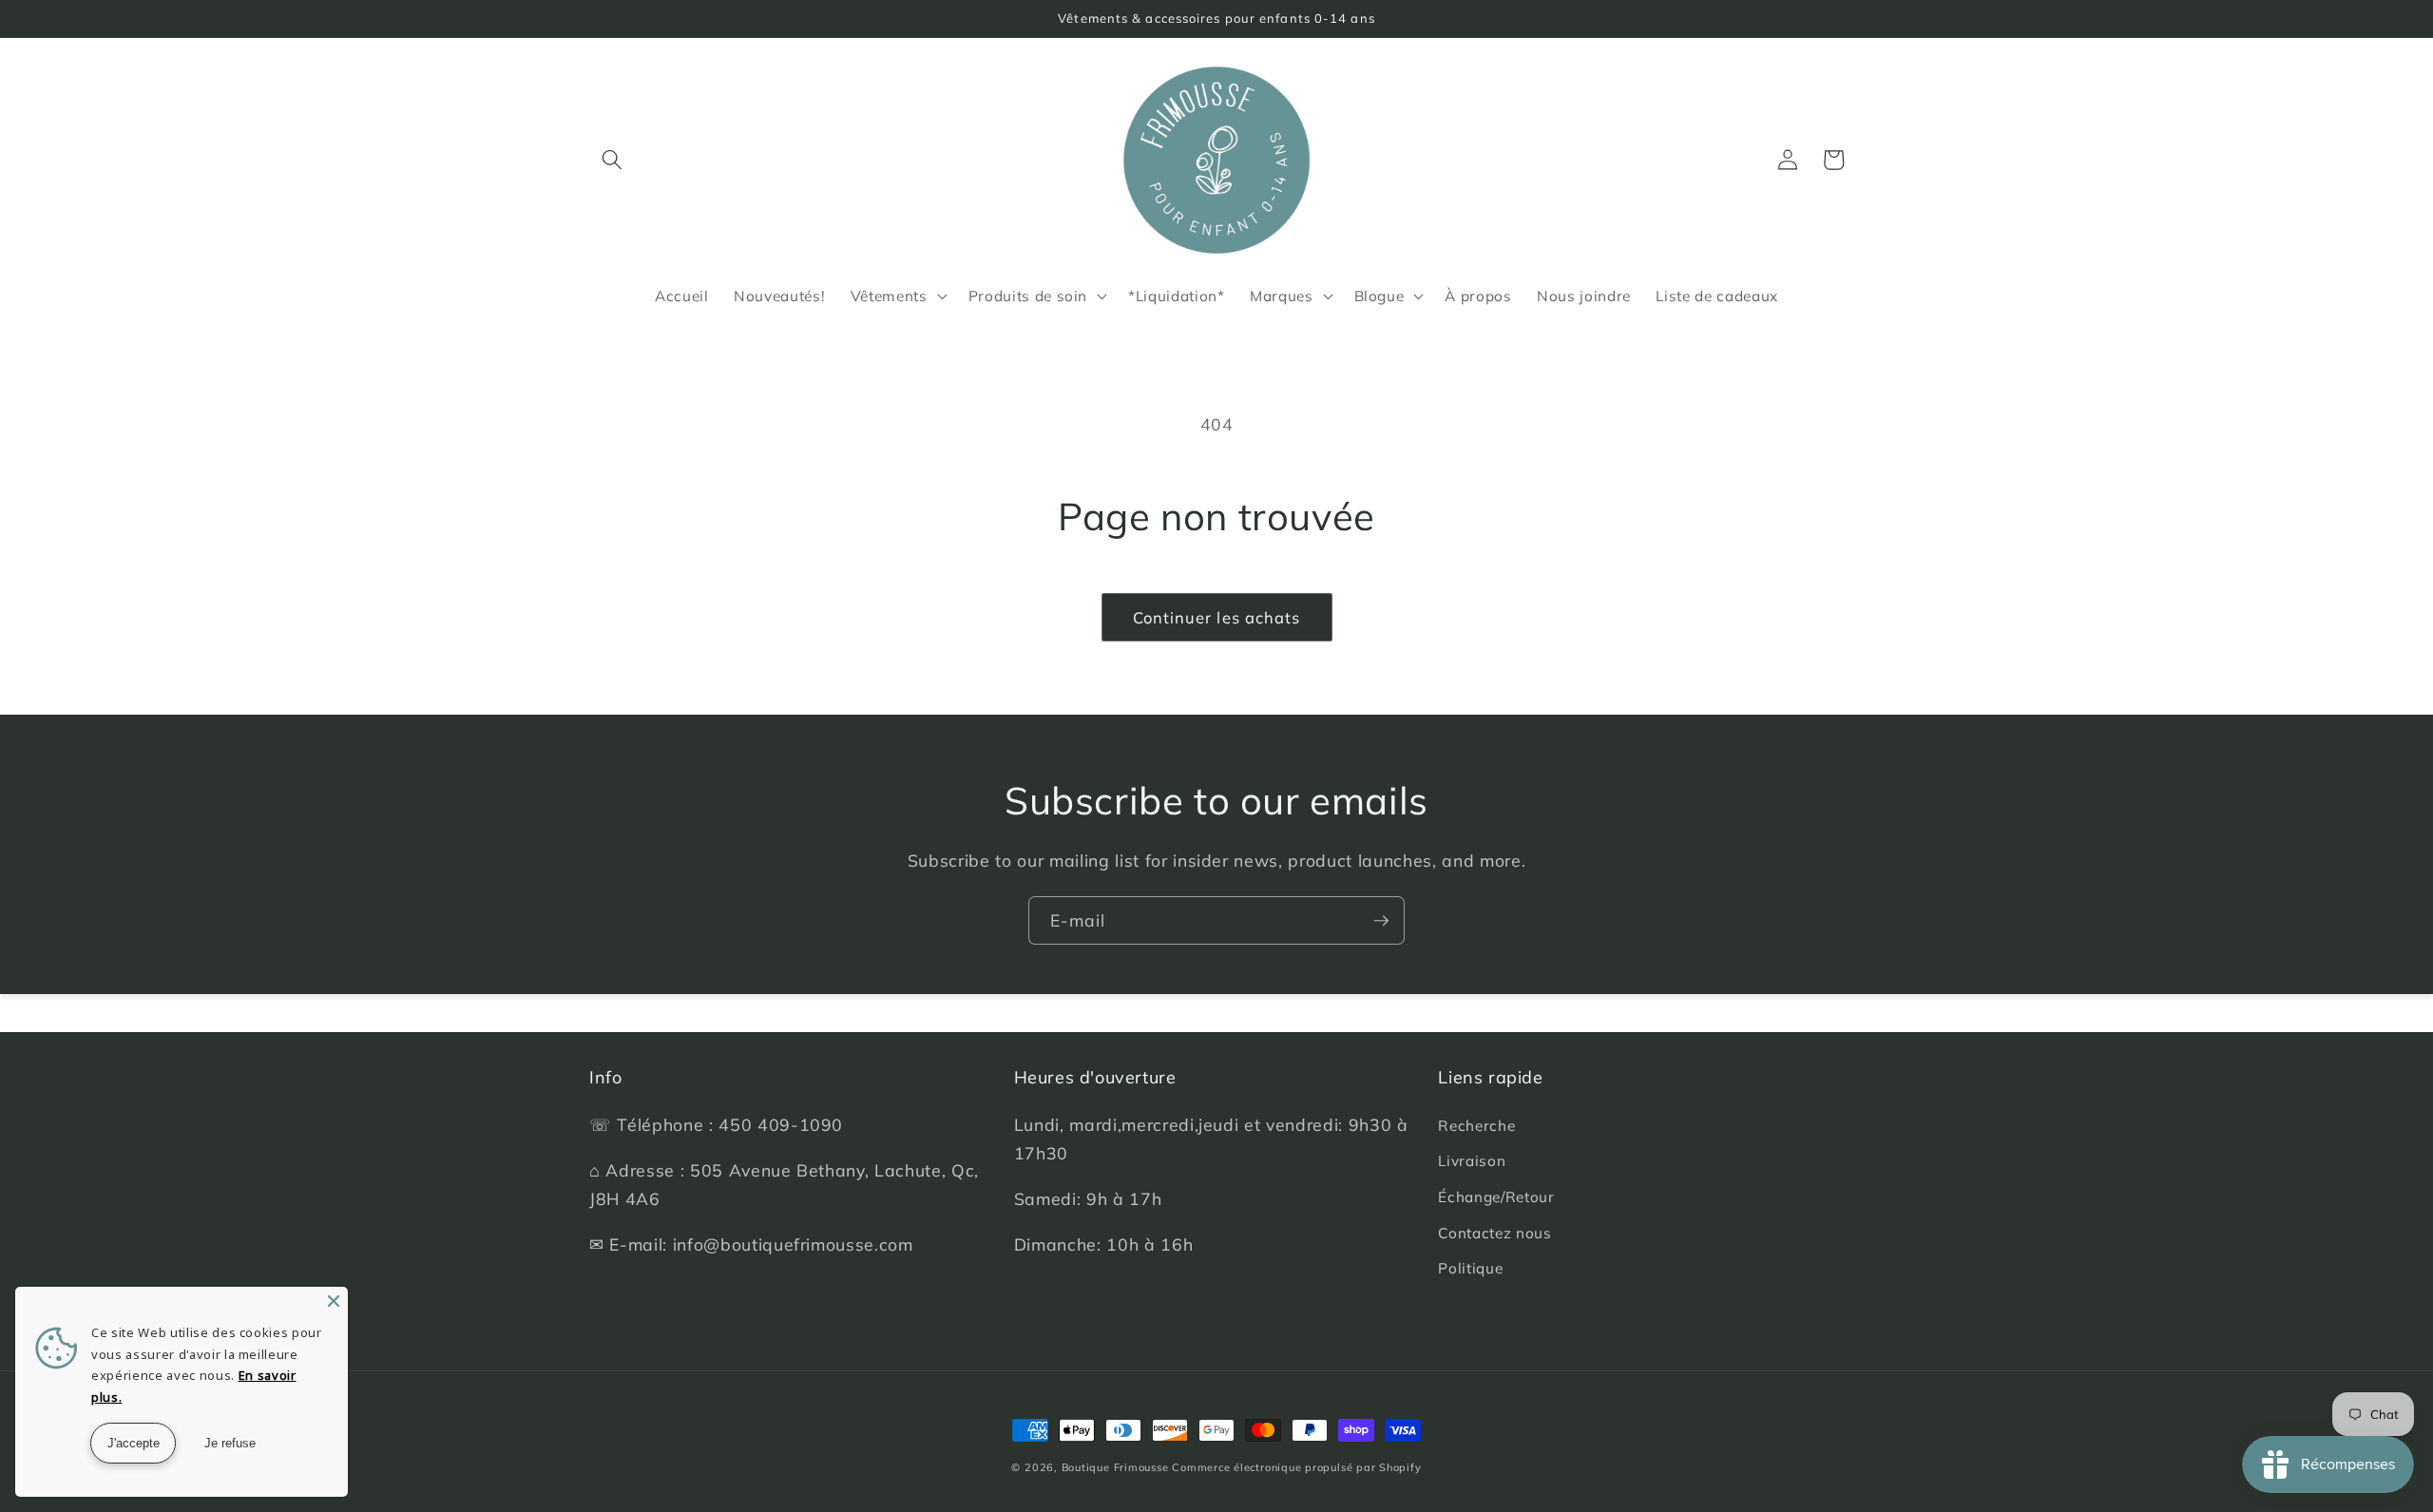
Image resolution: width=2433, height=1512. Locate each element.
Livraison (1472, 1161)
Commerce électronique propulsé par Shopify (1296, 1467)
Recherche (1476, 1126)
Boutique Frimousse (1117, 1467)
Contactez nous (1494, 1233)
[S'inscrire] (1381, 921)
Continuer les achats (1217, 617)
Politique (1470, 1268)
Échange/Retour (1496, 1197)
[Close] (334, 1301)
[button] (612, 160)
